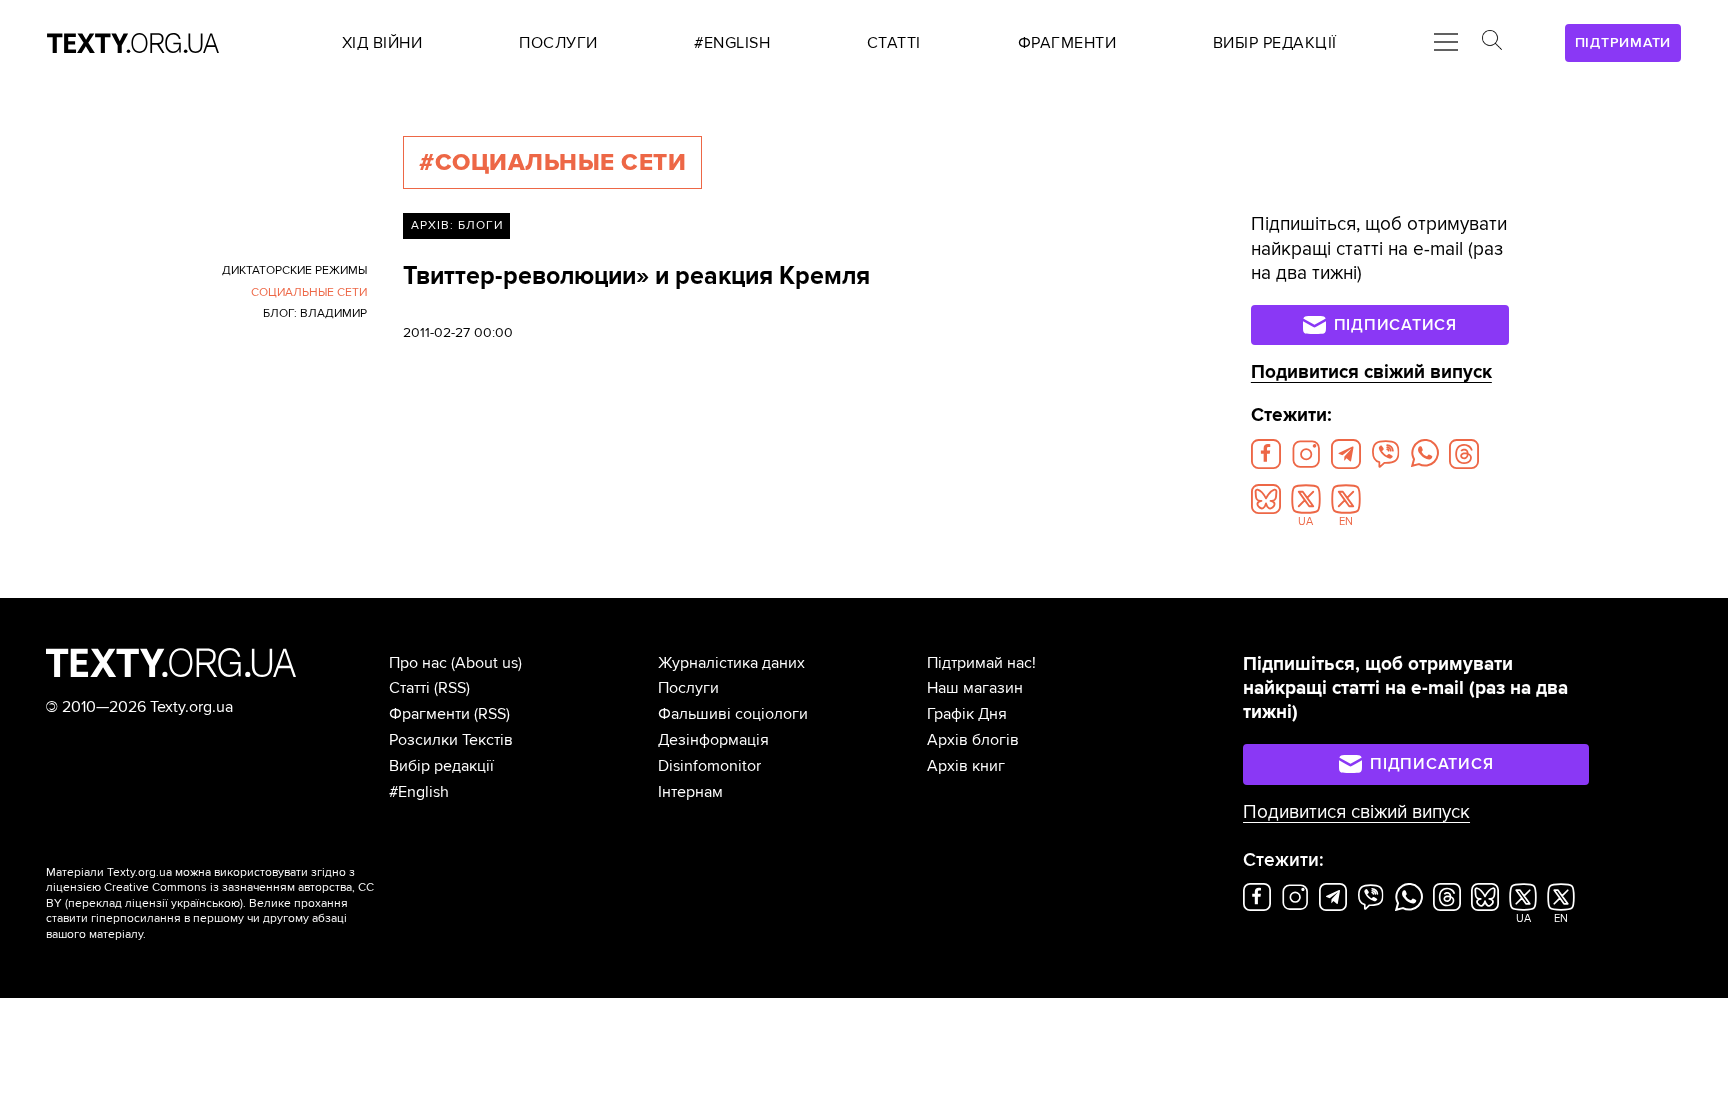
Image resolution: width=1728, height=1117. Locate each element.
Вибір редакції (441, 766)
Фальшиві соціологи (733, 714)
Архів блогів (973, 740)
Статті (409, 688)
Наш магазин (975, 688)
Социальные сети (309, 292)
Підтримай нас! (981, 663)
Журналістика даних (731, 663)
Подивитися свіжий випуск (1371, 372)
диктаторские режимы (294, 270)
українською (205, 903)
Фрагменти (429, 714)
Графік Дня (967, 714)
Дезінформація (713, 740)
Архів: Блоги (457, 225)
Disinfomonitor (709, 766)
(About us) (486, 663)
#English (419, 792)
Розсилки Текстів (451, 740)
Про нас (418, 663)
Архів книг (966, 766)
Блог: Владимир (315, 313)
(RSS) (452, 688)
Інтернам (690, 792)
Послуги (688, 688)
